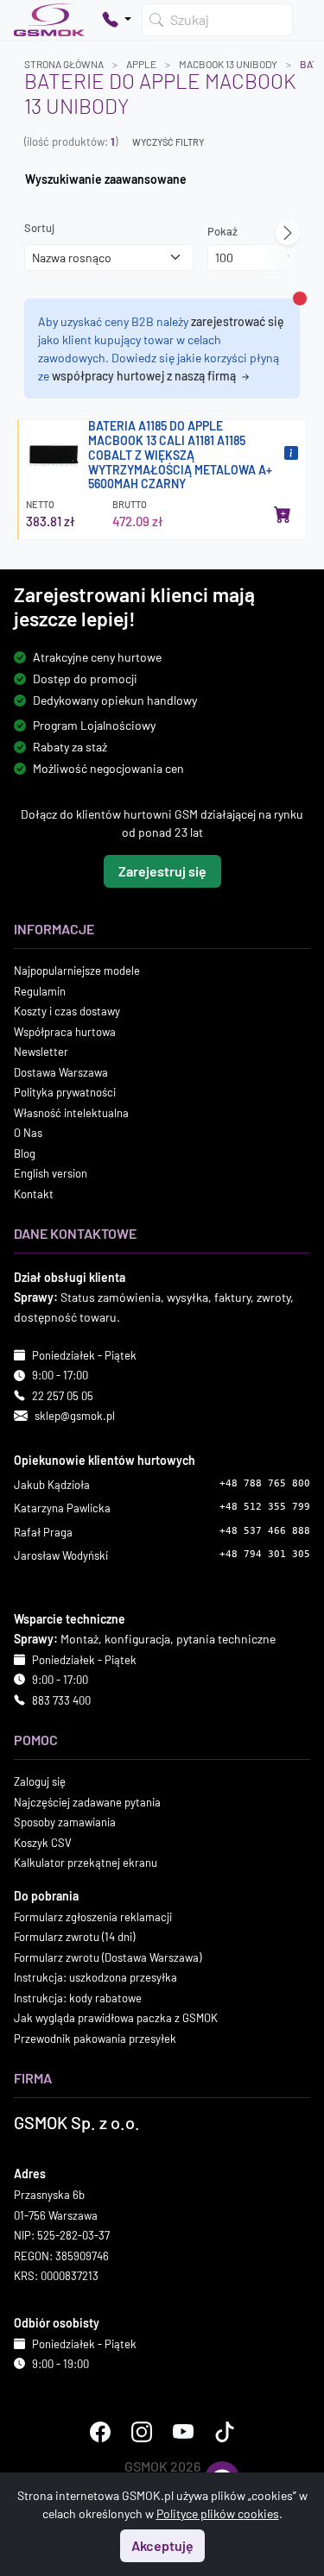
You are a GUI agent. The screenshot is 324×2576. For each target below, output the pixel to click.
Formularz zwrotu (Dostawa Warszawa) (108, 1957)
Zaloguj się (40, 1781)
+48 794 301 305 (265, 1554)
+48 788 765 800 (265, 1483)
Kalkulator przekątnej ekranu (86, 1863)
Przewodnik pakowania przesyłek (95, 2038)
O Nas (28, 1133)
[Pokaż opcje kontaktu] (117, 20)
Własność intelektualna (71, 1112)
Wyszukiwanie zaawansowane (106, 179)
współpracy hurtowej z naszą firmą (145, 376)
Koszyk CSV (43, 1842)
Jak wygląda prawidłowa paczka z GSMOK (116, 2018)
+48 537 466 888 (265, 1530)
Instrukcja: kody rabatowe (78, 1997)
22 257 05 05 (63, 1395)
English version (51, 1173)
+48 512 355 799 (265, 1507)
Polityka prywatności (65, 1092)
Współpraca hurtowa (65, 1031)
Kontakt (34, 1193)
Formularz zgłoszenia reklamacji (93, 1916)
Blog (25, 1153)
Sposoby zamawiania (65, 1822)
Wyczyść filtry (168, 142)
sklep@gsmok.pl (75, 1416)
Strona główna (64, 64)
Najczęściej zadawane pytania (87, 1801)
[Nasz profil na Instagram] (142, 2431)
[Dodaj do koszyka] (283, 514)
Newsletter (41, 1052)
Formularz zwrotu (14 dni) (74, 1937)
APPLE (141, 64)
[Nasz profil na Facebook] (100, 2431)
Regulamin (40, 990)
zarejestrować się (238, 321)
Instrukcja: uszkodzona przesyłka (95, 1977)
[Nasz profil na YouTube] (183, 2431)
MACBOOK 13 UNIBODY (228, 64)
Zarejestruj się (162, 871)
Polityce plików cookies (218, 2513)
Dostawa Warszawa (61, 1071)
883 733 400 (61, 1700)
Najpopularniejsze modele (77, 971)
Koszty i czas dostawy (67, 1011)
